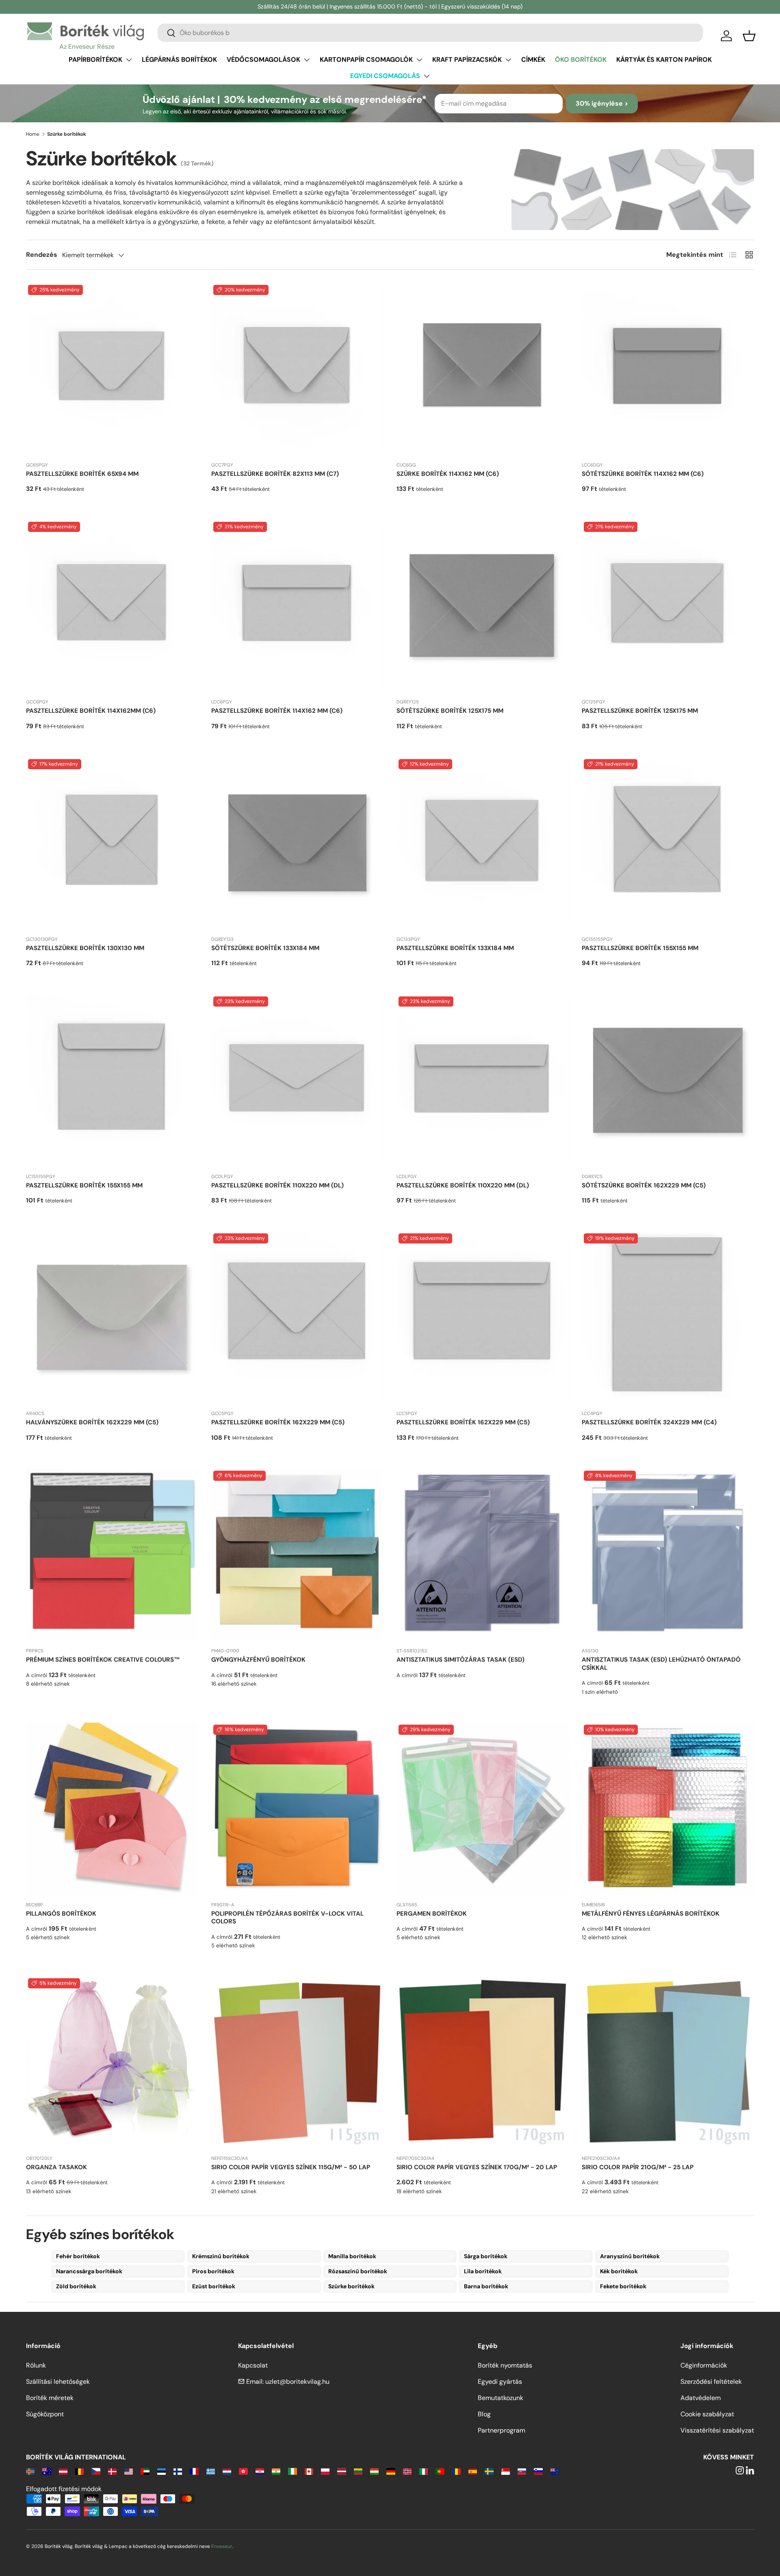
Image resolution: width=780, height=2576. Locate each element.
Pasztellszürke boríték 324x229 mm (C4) (649, 1422)
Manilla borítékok (352, 2256)
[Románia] (456, 2471)
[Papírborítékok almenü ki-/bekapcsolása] (129, 60)
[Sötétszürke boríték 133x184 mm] (297, 843)
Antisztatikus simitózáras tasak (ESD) (460, 1660)
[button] (749, 36)
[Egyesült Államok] (129, 2471)
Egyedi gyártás (500, 2382)
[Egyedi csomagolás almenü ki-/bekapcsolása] (427, 76)
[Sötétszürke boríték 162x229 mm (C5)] (668, 1081)
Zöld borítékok (76, 2286)
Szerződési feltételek (711, 2382)
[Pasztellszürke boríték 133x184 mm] (483, 843)
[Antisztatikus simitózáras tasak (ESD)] (483, 1555)
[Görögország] (211, 2471)
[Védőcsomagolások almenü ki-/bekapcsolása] (307, 60)
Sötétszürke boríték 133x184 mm (265, 948)
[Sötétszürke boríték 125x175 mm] (483, 606)
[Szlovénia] (538, 2471)
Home (33, 134)
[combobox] (430, 33)
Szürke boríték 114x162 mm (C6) (448, 474)
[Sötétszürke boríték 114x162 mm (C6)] (668, 369)
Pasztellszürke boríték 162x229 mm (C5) (278, 1422)
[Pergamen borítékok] (483, 1809)
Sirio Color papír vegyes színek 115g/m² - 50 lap (291, 2167)
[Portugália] (440, 2471)
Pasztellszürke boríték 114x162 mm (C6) (277, 711)
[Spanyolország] (473, 2471)
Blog (484, 2414)
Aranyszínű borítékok (630, 2256)
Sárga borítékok (486, 2256)
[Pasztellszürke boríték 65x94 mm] (112, 369)
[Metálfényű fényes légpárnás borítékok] (668, 1809)
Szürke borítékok (351, 2286)
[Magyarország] (374, 2471)
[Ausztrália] (47, 2471)
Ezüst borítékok (214, 2286)
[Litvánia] (358, 2471)
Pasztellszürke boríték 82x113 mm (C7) (275, 474)
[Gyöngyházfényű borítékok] (297, 1555)
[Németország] (391, 2471)
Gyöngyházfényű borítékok (258, 1660)
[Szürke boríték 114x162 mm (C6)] (483, 369)
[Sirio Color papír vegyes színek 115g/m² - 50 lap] (297, 2062)
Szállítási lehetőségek (58, 2382)
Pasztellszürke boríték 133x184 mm (455, 948)
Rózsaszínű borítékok (358, 2271)
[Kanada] (309, 2471)
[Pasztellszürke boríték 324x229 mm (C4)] (668, 1317)
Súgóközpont (45, 2414)
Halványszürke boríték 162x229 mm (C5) (92, 1422)
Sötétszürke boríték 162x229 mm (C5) (644, 1185)
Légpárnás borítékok (179, 60)
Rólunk (36, 2365)
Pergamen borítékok (432, 1914)
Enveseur (222, 2546)
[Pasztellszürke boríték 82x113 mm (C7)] (297, 369)
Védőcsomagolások (263, 60)
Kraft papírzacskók (467, 60)
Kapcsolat (253, 2365)
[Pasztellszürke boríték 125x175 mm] (668, 606)
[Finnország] (178, 2471)
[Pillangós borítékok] (112, 1809)
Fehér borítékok (78, 2256)
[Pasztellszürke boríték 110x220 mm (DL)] (297, 1081)
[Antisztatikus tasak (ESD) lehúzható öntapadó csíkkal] (668, 1555)
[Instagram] (740, 2471)
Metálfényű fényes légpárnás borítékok (651, 1914)
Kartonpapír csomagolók (366, 60)
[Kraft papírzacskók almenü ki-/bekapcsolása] (508, 60)
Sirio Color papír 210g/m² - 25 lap (638, 2167)
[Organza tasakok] (112, 2062)
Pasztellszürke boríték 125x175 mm (640, 711)
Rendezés (42, 255)
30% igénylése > (602, 103)
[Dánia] (112, 2471)
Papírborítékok (95, 60)
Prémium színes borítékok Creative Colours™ (103, 1660)
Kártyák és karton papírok (664, 60)
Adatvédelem (701, 2398)
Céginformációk (704, 2365)
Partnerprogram (502, 2430)
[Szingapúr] (506, 2471)
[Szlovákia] (522, 2471)
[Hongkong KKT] (243, 2471)
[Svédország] (489, 2471)
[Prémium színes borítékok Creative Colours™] (112, 1555)
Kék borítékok (619, 2271)
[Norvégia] (407, 2471)
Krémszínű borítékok (221, 2256)
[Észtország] (161, 2471)
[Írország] (292, 2471)
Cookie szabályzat (707, 2414)
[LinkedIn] (750, 2471)
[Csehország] (96, 2471)
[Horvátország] (260, 2471)
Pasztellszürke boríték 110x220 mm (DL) (277, 1185)
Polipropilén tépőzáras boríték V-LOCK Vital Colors (287, 1918)
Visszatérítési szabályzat (717, 2430)
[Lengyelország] (325, 2471)
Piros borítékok (213, 2271)
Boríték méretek (50, 2398)
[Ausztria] (63, 2471)
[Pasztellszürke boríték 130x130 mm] (112, 843)
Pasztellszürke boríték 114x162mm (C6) (91, 711)
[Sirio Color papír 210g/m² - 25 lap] (668, 2062)
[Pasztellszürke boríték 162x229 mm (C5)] (297, 1317)
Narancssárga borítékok (89, 2271)
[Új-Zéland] (555, 2471)
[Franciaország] (194, 2471)
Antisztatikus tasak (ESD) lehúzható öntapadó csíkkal (661, 1664)
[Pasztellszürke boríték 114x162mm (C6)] (112, 606)
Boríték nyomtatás (505, 2365)
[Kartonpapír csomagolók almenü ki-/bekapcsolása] (419, 60)
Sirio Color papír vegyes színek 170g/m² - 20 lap (477, 2167)
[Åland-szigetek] (30, 2471)
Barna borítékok (486, 2286)
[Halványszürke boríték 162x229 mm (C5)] (112, 1317)
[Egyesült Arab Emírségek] (145, 2471)
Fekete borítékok (623, 2286)
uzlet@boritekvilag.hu (297, 2382)
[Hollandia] (227, 2471)
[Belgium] (79, 2471)
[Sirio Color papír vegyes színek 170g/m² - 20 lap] (483, 2062)
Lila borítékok (483, 2271)
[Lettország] (341, 2471)
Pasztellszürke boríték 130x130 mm (85, 948)
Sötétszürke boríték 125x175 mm (450, 711)
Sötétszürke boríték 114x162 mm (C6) (643, 474)
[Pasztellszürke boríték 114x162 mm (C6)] (297, 606)
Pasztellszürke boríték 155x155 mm (640, 948)
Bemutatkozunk (500, 2398)
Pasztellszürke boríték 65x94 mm (82, 474)
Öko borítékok (581, 60)
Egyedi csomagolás (385, 76)
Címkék (533, 60)
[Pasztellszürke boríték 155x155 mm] (668, 843)
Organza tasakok (56, 2167)
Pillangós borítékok (61, 1914)
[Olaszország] (424, 2471)
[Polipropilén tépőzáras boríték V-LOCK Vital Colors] (297, 1809)
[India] (276, 2471)
